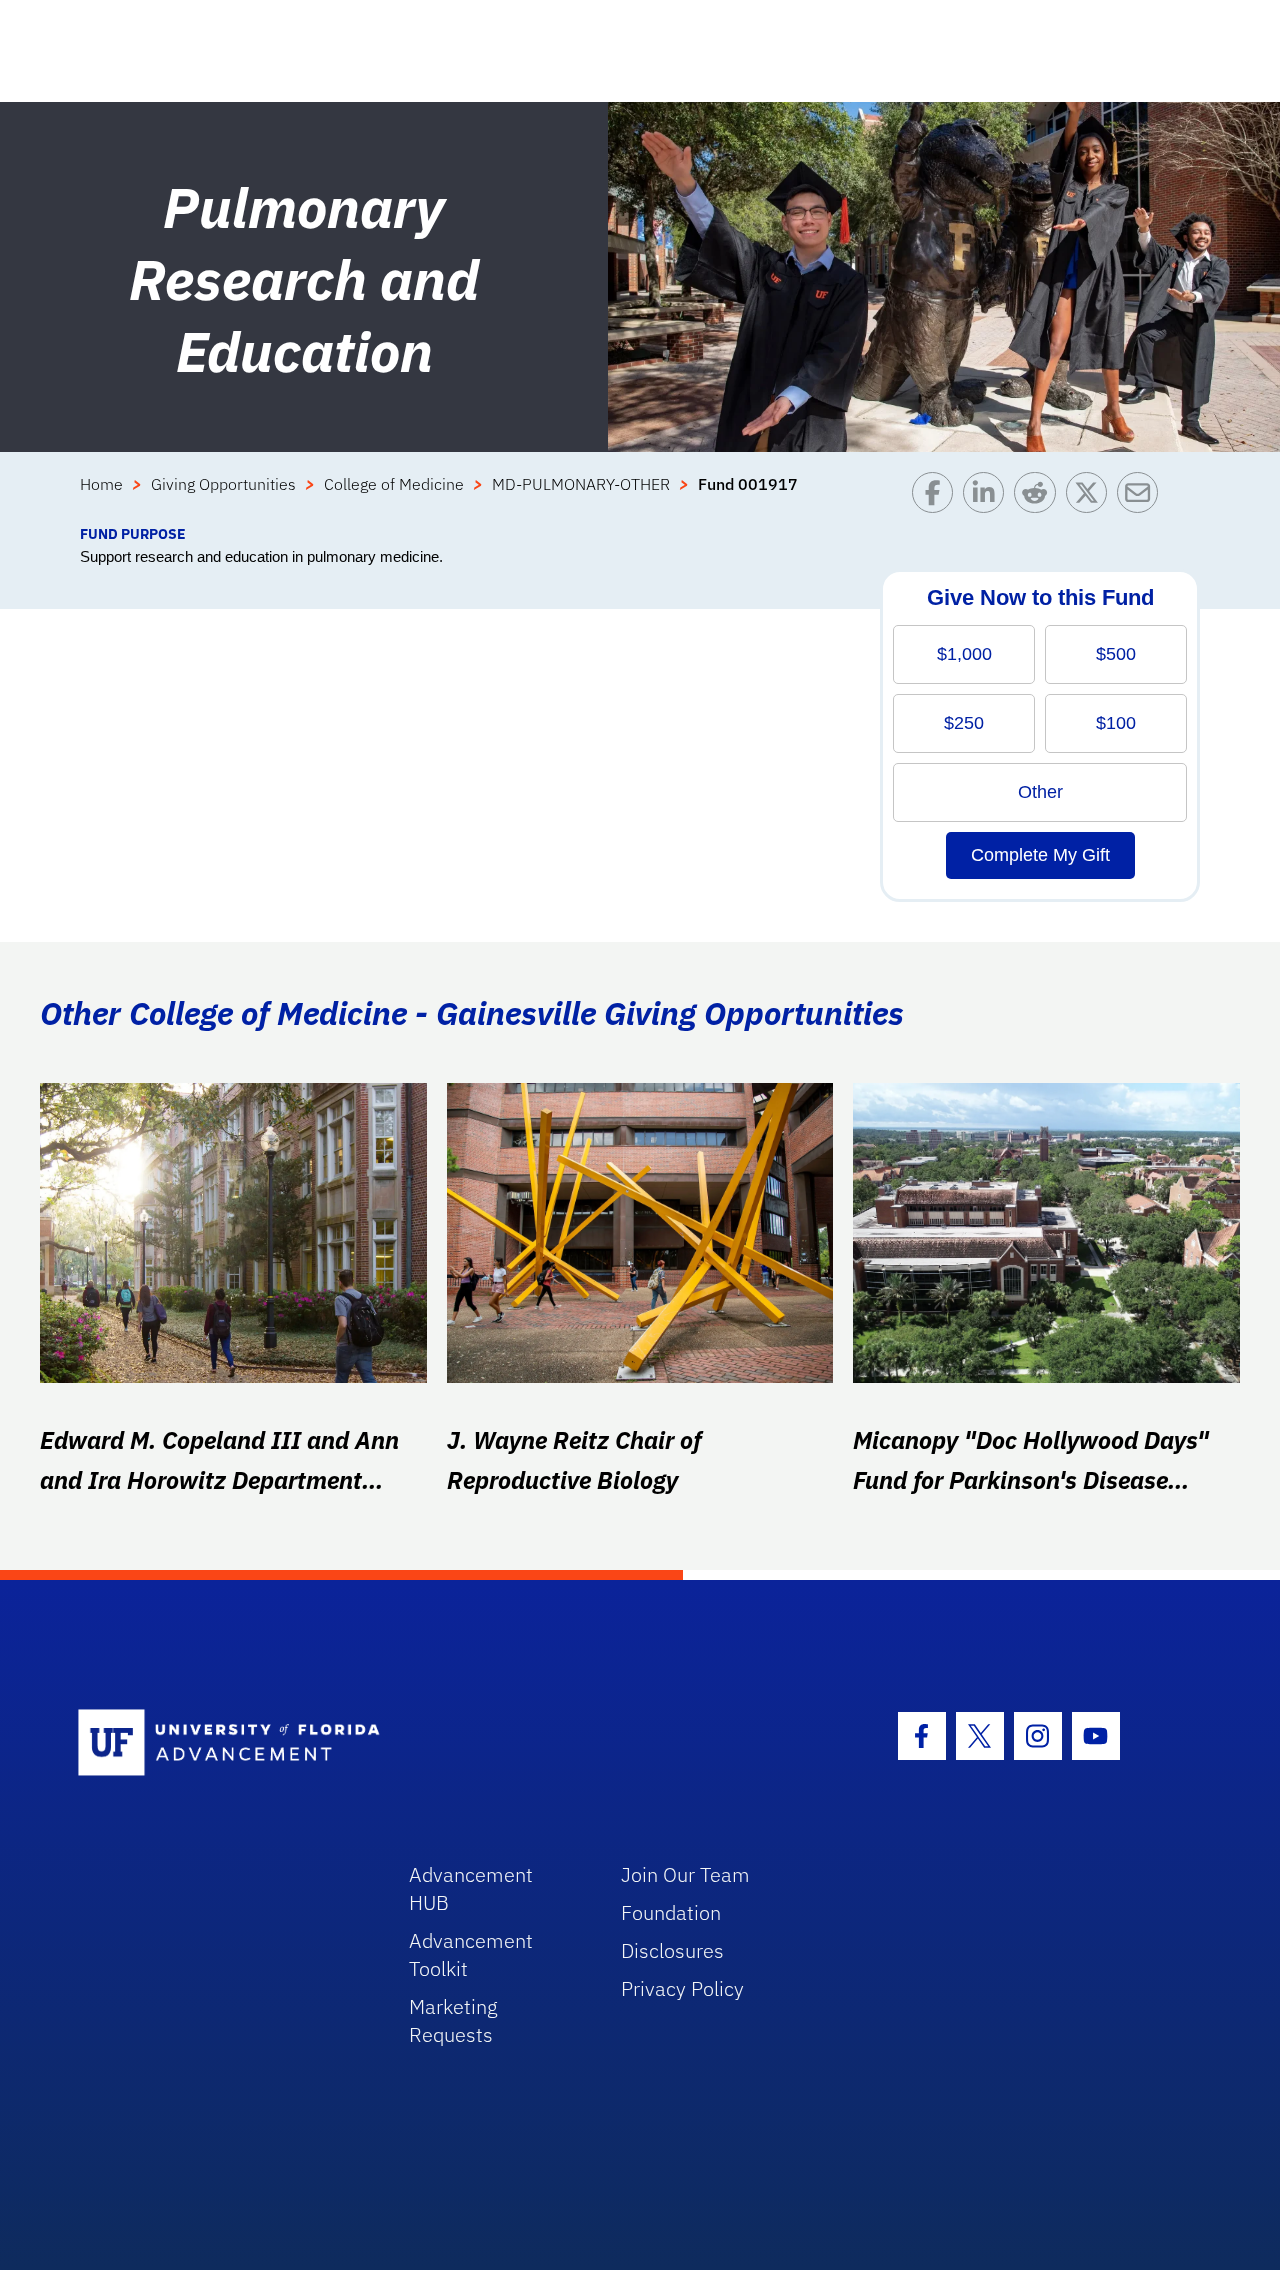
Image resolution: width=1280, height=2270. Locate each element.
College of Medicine (394, 484)
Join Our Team (685, 1874)
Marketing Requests (453, 2020)
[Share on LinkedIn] (988, 497)
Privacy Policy (682, 1988)
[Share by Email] (1142, 497)
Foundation (671, 1912)
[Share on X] (1091, 497)
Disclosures (672, 1950)
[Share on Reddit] (1039, 497)
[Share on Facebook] (937, 497)
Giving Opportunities (223, 484)
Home (101, 484)
